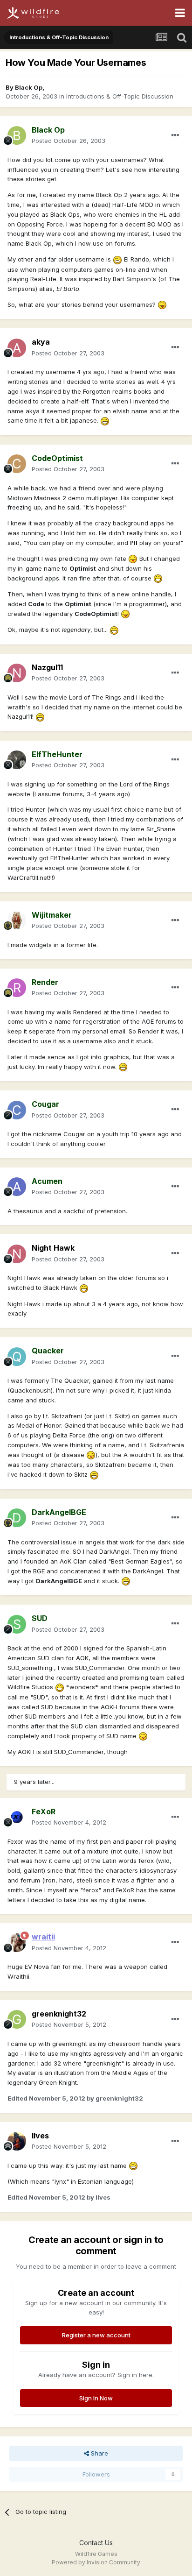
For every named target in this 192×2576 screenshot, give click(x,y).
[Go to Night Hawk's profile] (17, 1254)
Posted (69, 141)
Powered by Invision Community (96, 2562)
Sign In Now (96, 2398)
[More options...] (175, 135)
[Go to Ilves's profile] (17, 2141)
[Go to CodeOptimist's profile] (17, 464)
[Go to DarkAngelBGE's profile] (17, 1518)
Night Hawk (53, 1248)
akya (41, 342)
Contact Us (96, 2543)
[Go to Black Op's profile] (17, 135)
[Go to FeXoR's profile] (17, 1817)
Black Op (29, 87)
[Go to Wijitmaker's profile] (17, 920)
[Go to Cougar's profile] (17, 1110)
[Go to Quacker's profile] (17, 1357)
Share (99, 2453)
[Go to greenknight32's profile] (17, 2019)
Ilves (40, 2136)
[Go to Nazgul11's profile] (17, 673)
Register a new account (96, 2335)
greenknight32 (59, 2014)
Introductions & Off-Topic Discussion (120, 96)
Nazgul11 (47, 667)
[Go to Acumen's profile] (17, 1187)
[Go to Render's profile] (17, 988)
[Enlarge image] (117, 259)
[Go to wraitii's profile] (17, 1943)
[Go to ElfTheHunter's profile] (17, 760)
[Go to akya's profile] (17, 348)
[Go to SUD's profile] (17, 1624)
